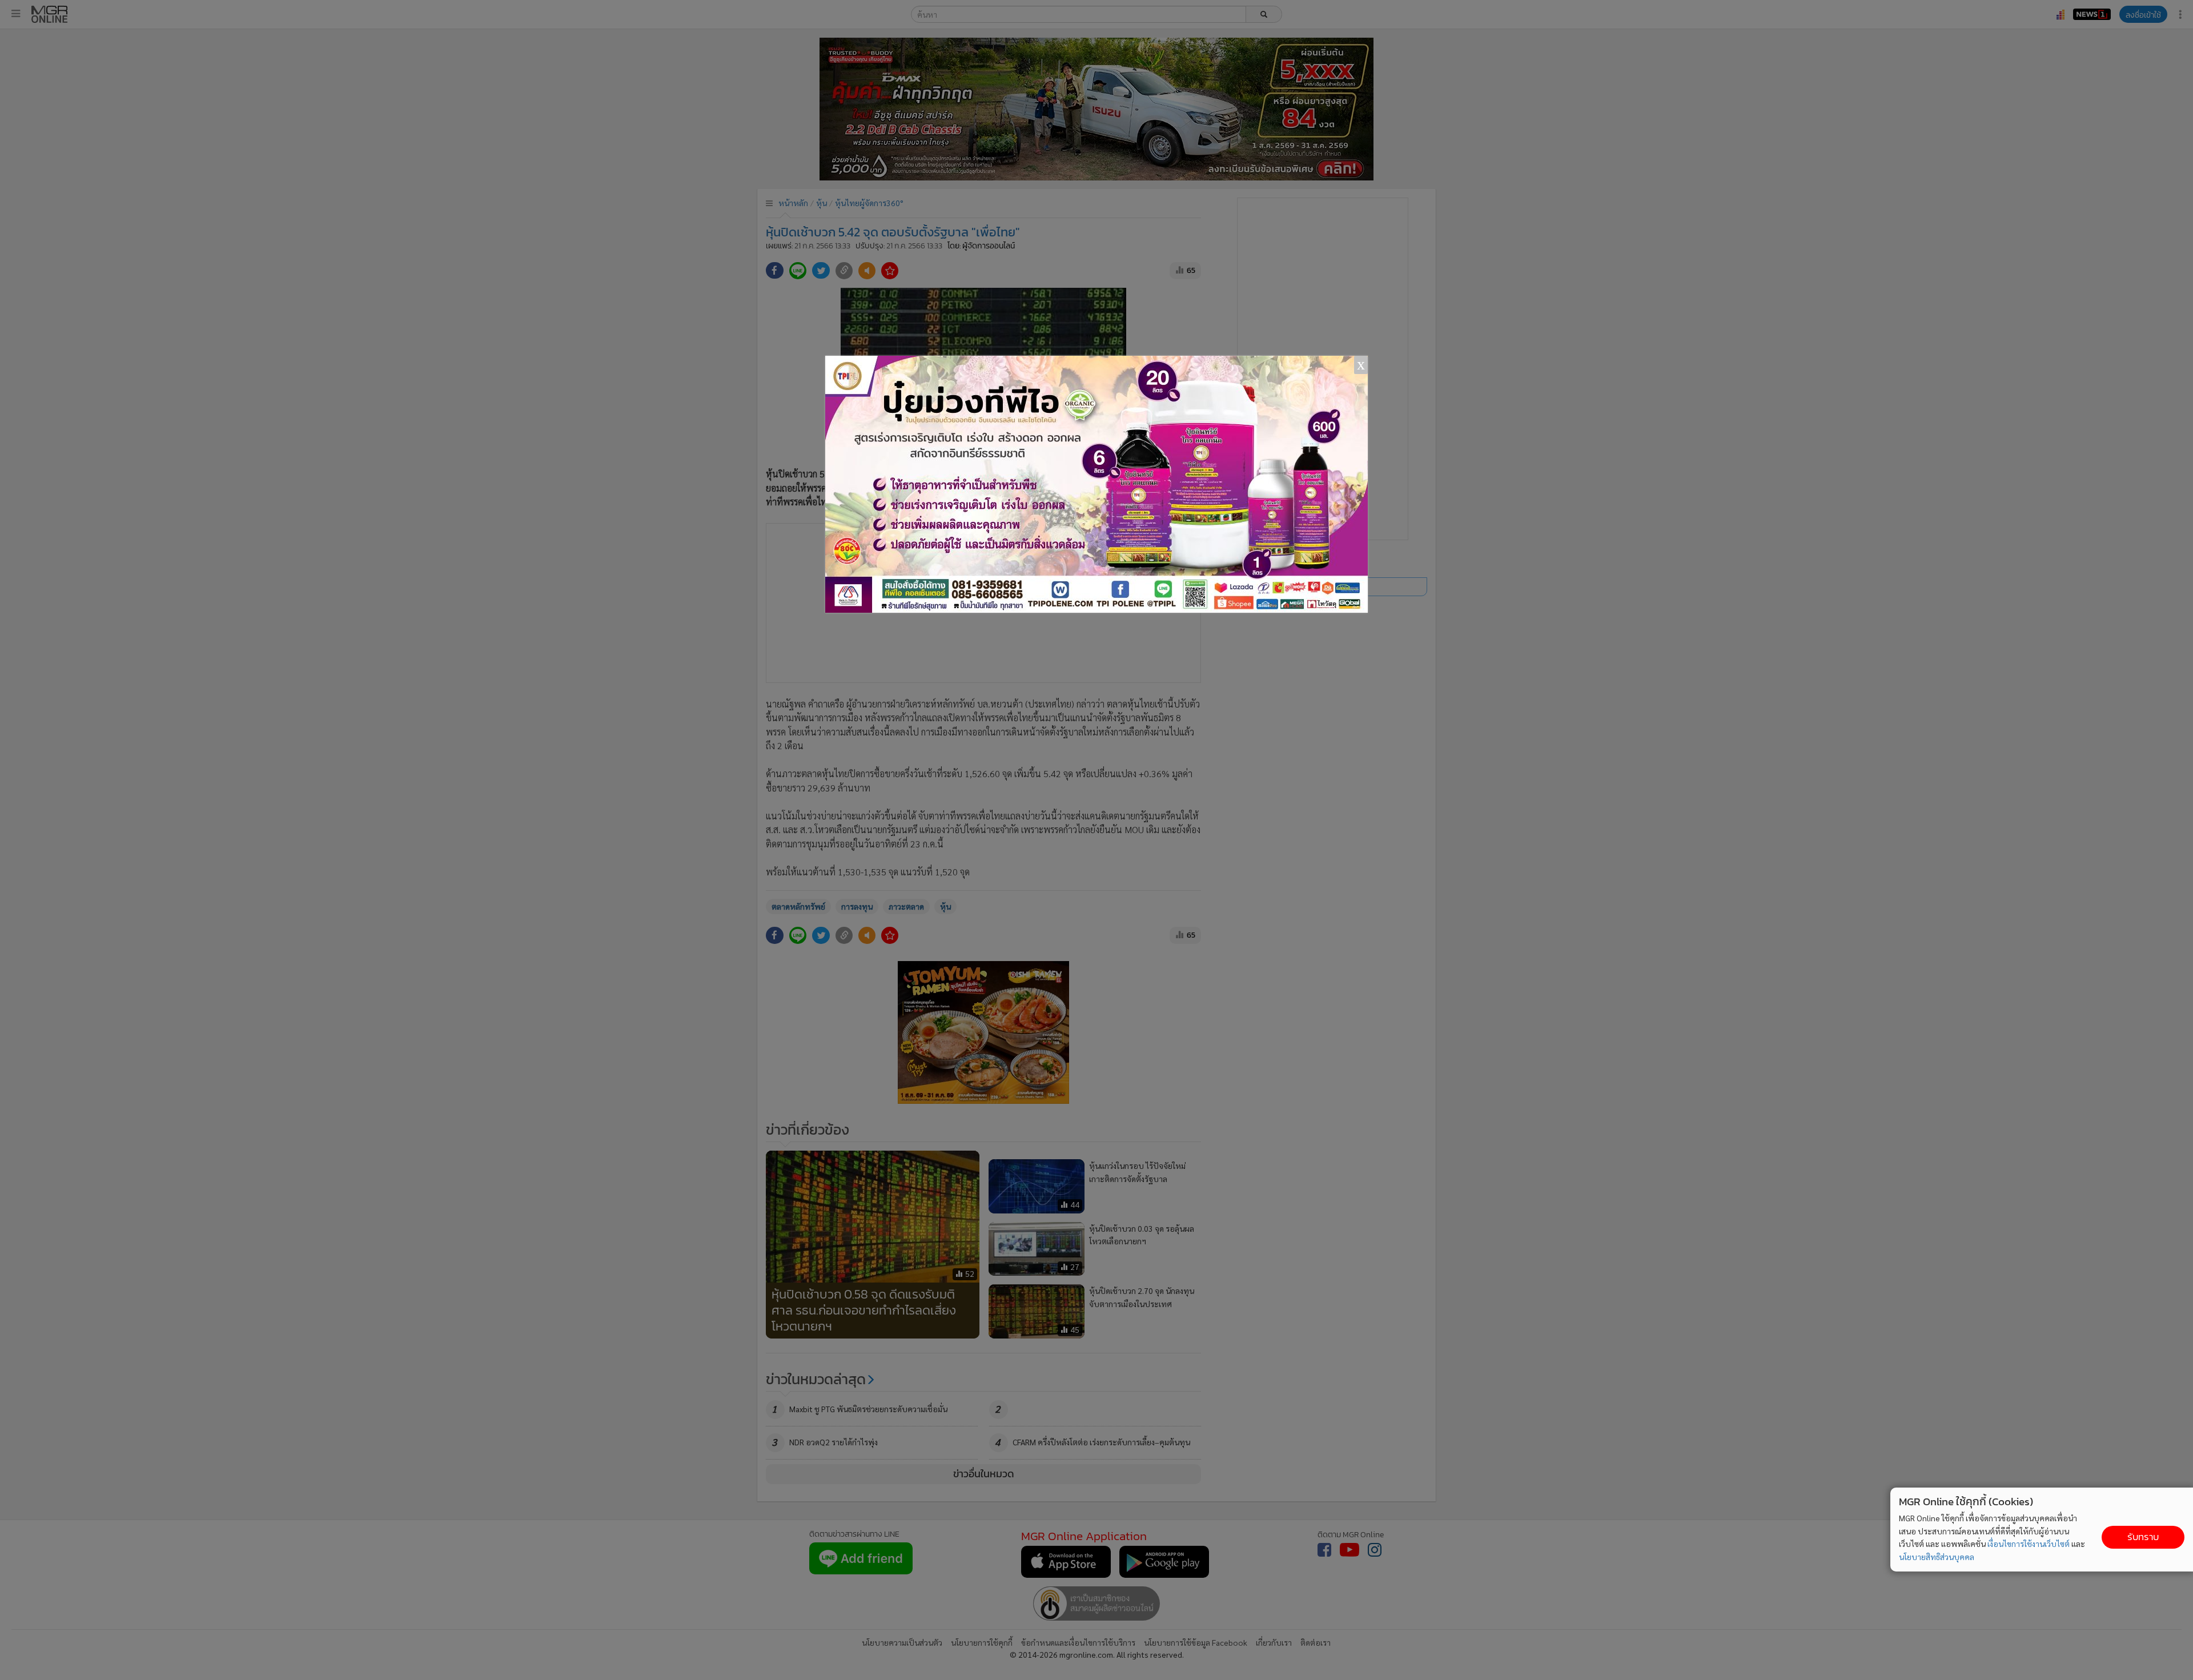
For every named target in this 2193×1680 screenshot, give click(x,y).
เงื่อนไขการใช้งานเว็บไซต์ (2029, 1544)
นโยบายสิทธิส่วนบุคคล (1937, 1557)
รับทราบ (2143, 1537)
